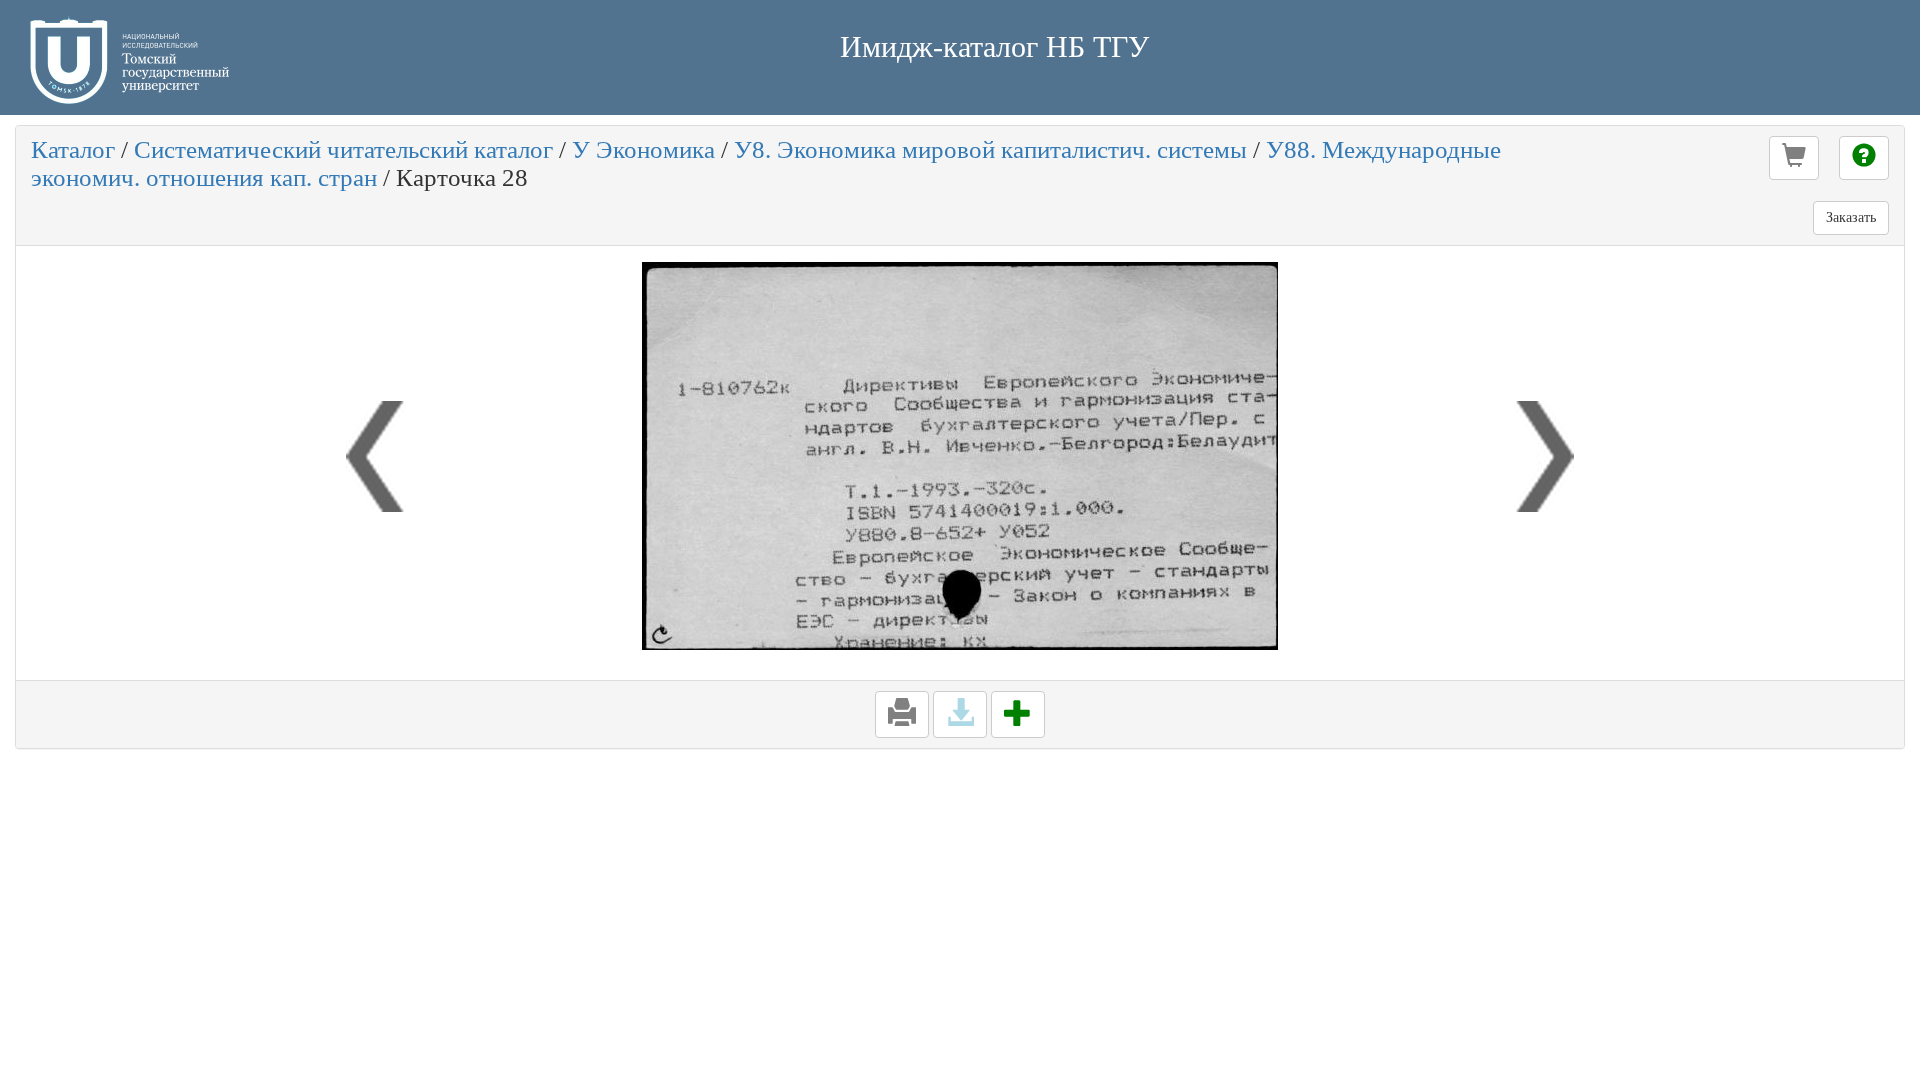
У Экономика (643, 149)
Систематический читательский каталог (343, 149)
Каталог (73, 149)
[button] (1794, 158)
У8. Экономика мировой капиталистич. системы (990, 149)
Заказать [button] (1851, 217)
